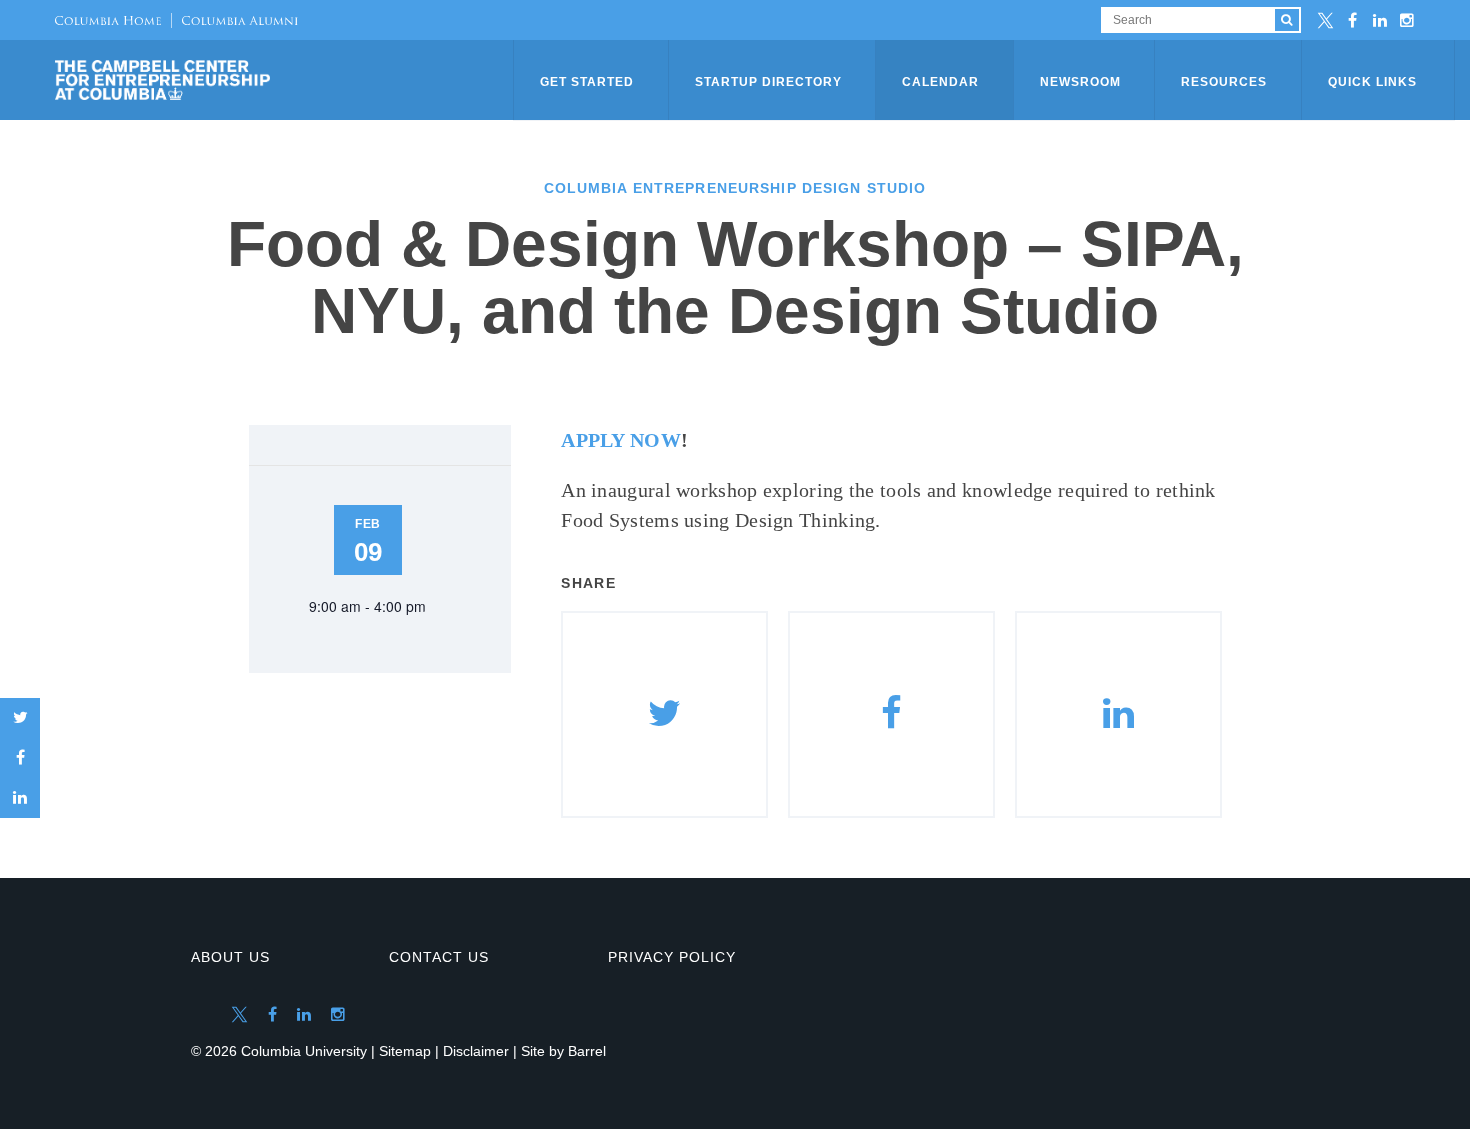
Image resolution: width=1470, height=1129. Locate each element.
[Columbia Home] (108, 20)
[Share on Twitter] (20, 718)
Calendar (940, 82)
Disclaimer (476, 1051)
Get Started (587, 82)
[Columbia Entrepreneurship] (286, 80)
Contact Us (439, 957)
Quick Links (1372, 82)
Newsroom (1080, 82)
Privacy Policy (672, 957)
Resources (1224, 82)
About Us (230, 957)
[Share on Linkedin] (1118, 714)
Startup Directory (768, 82)
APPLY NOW (621, 440)
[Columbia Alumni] (234, 20)
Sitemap (405, 1051)
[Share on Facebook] (20, 758)
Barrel (587, 1051)
